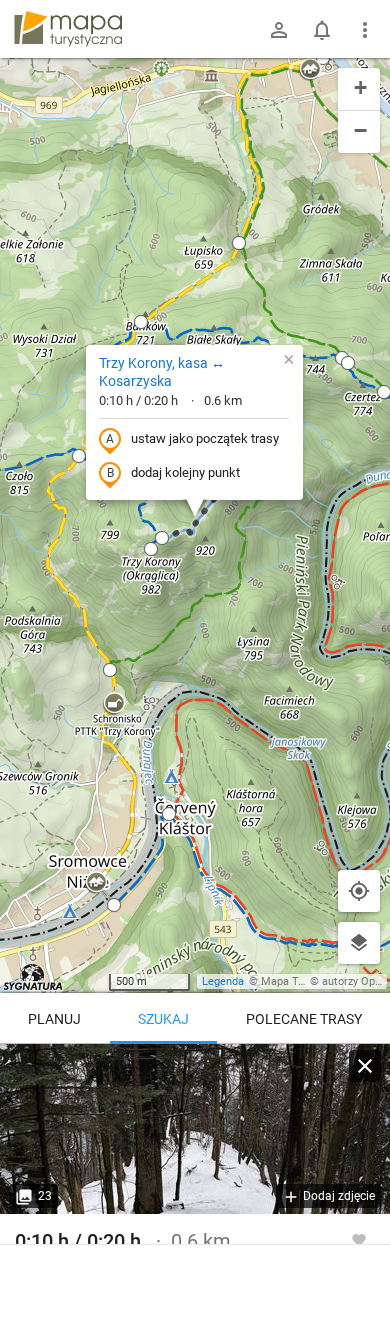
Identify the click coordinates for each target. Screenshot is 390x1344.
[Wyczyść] (365, 1066)
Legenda (223, 981)
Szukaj (163, 1019)
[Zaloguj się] (279, 30)
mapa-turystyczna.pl (68, 29)
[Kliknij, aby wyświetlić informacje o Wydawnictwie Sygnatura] (33, 977)
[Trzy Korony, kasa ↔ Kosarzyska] (195, 1129)
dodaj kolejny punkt (185, 472)
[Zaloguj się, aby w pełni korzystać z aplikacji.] (359, 1239)
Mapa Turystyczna (306, 981)
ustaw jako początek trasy (205, 438)
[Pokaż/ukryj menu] (365, 30)
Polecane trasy (304, 1019)
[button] (79, 456)
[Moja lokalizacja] (359, 891)
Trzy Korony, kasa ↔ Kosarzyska (162, 372)
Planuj (54, 1019)
